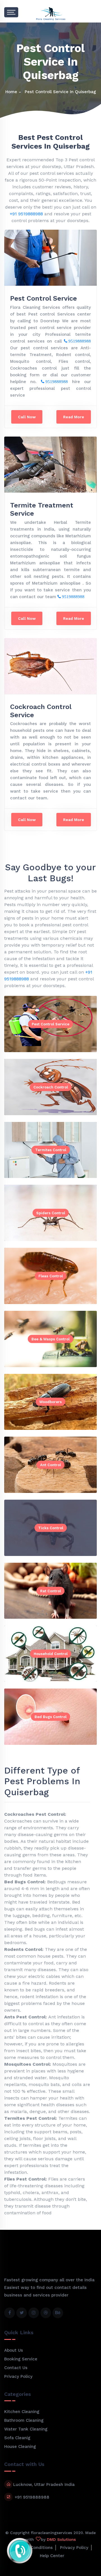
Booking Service (21, 2359)
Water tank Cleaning (26, 2429)
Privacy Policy (18, 2376)
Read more (74, 417)
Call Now (27, 417)
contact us (16, 2368)
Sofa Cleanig (17, 2438)
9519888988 (79, 341)
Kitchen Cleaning (22, 2412)
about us (14, 2350)
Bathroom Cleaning (24, 2420)
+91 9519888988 (26, 214)
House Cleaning (20, 2447)
